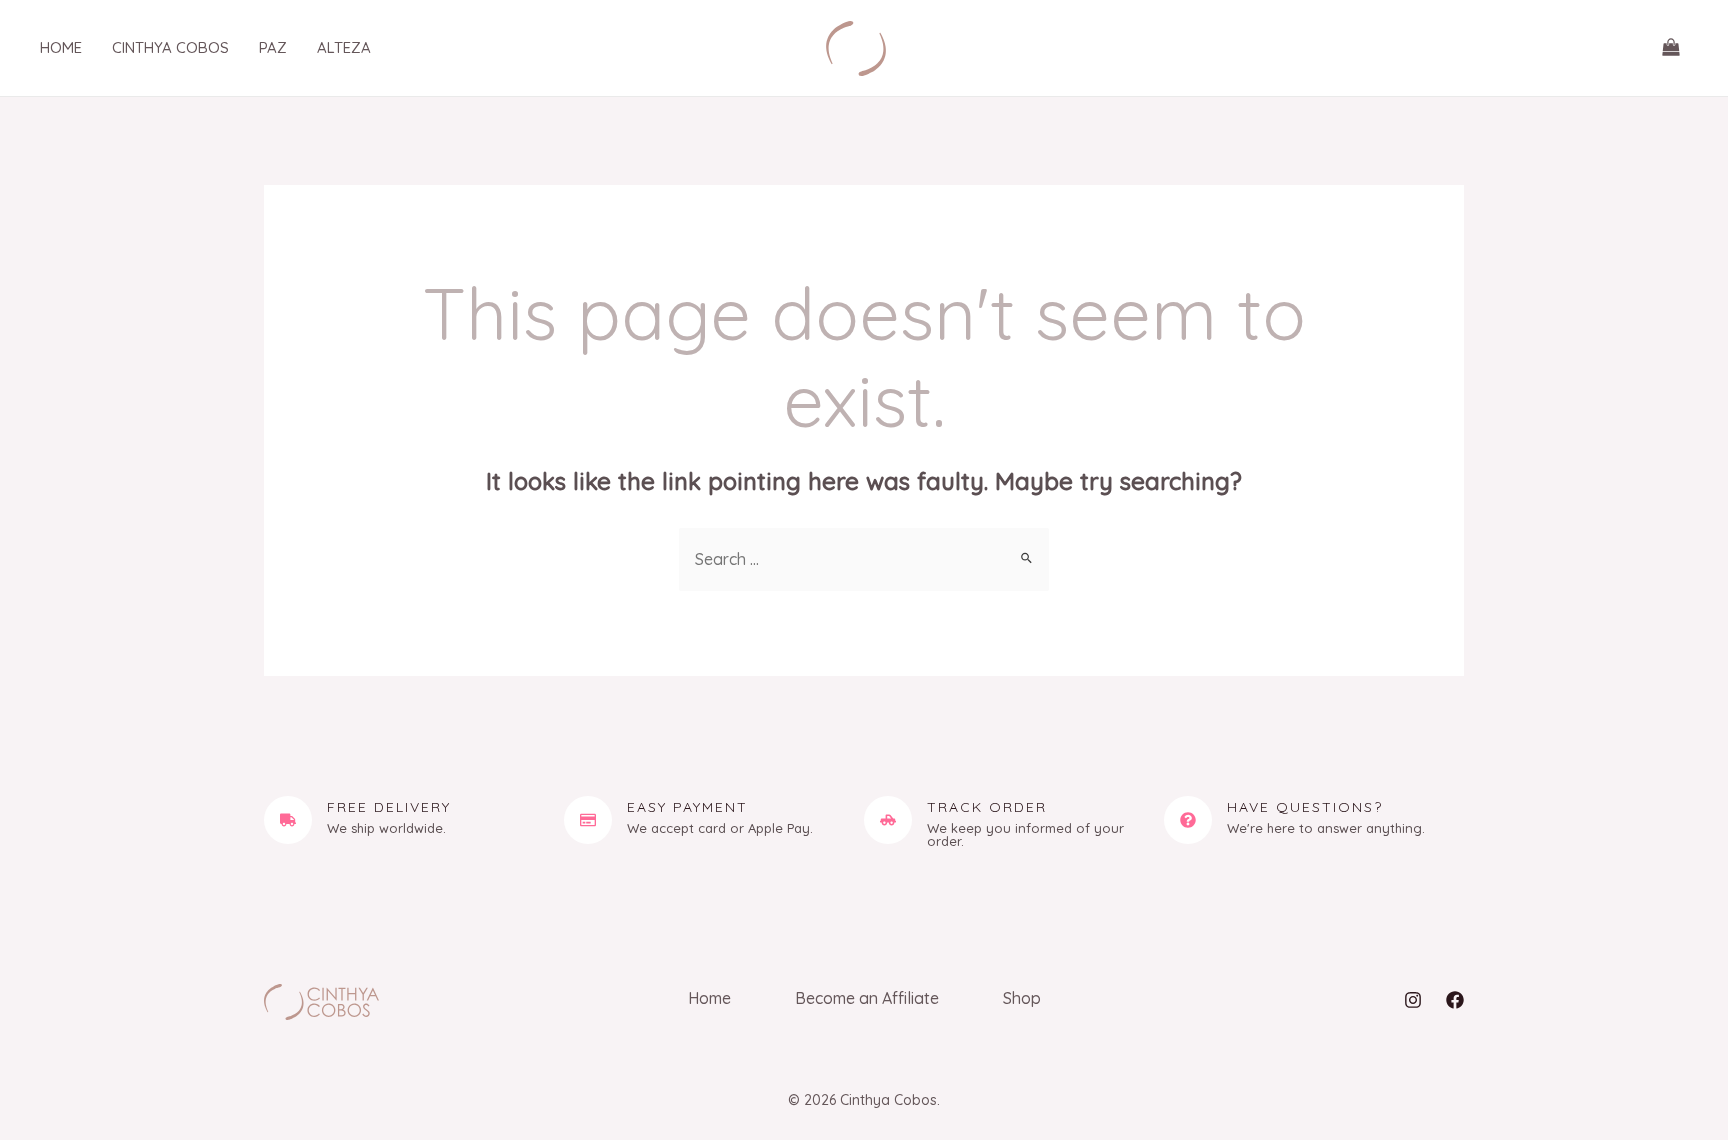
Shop (1022, 998)
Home (709, 998)
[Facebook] (1455, 1000)
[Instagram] (1413, 1000)
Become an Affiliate (867, 998)
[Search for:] (864, 559)
